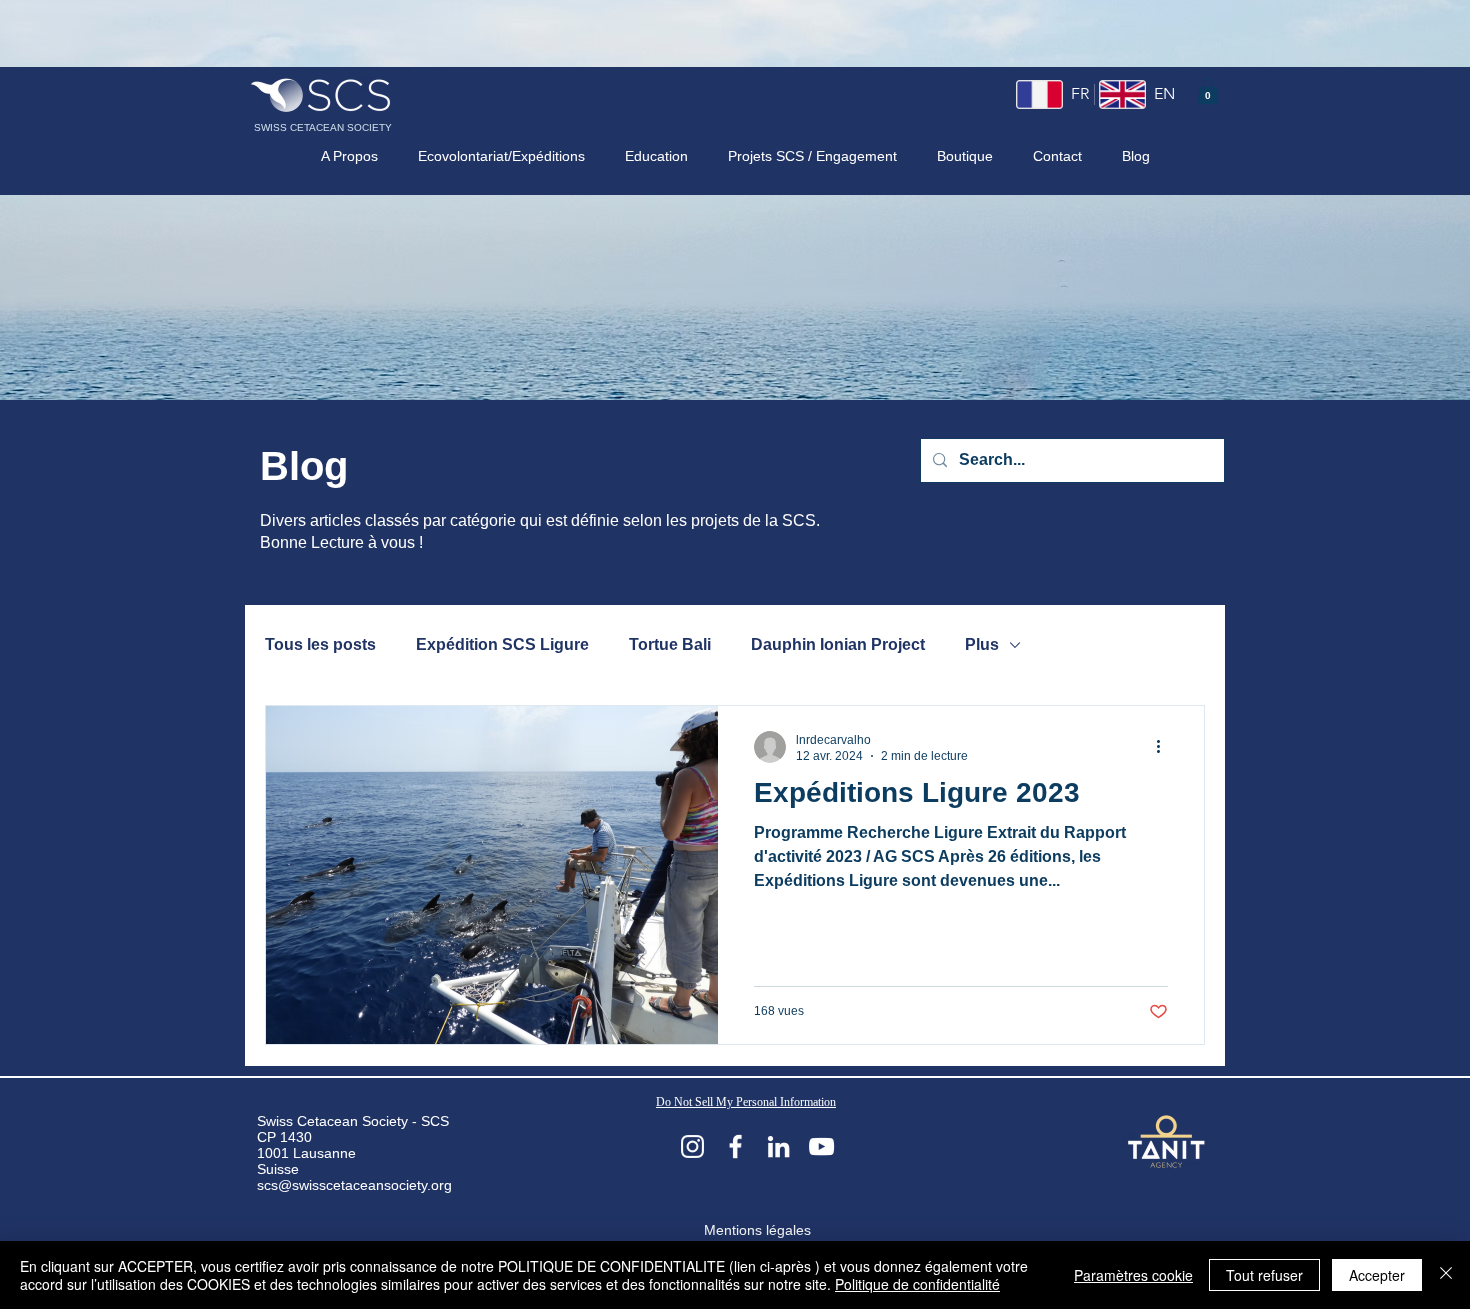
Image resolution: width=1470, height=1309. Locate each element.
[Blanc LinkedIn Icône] (778, 1146)
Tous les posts (320, 644)
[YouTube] (821, 1146)
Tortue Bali (670, 644)
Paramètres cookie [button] (1133, 1275)
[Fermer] (1446, 1275)
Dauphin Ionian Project (838, 644)
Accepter (1377, 1275)
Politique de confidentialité (917, 1284)
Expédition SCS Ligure (502, 644)
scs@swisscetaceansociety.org (354, 1185)
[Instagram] (692, 1146)
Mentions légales (757, 1230)
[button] (1208, 91)
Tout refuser (1264, 1275)
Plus (982, 644)
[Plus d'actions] (1165, 747)
